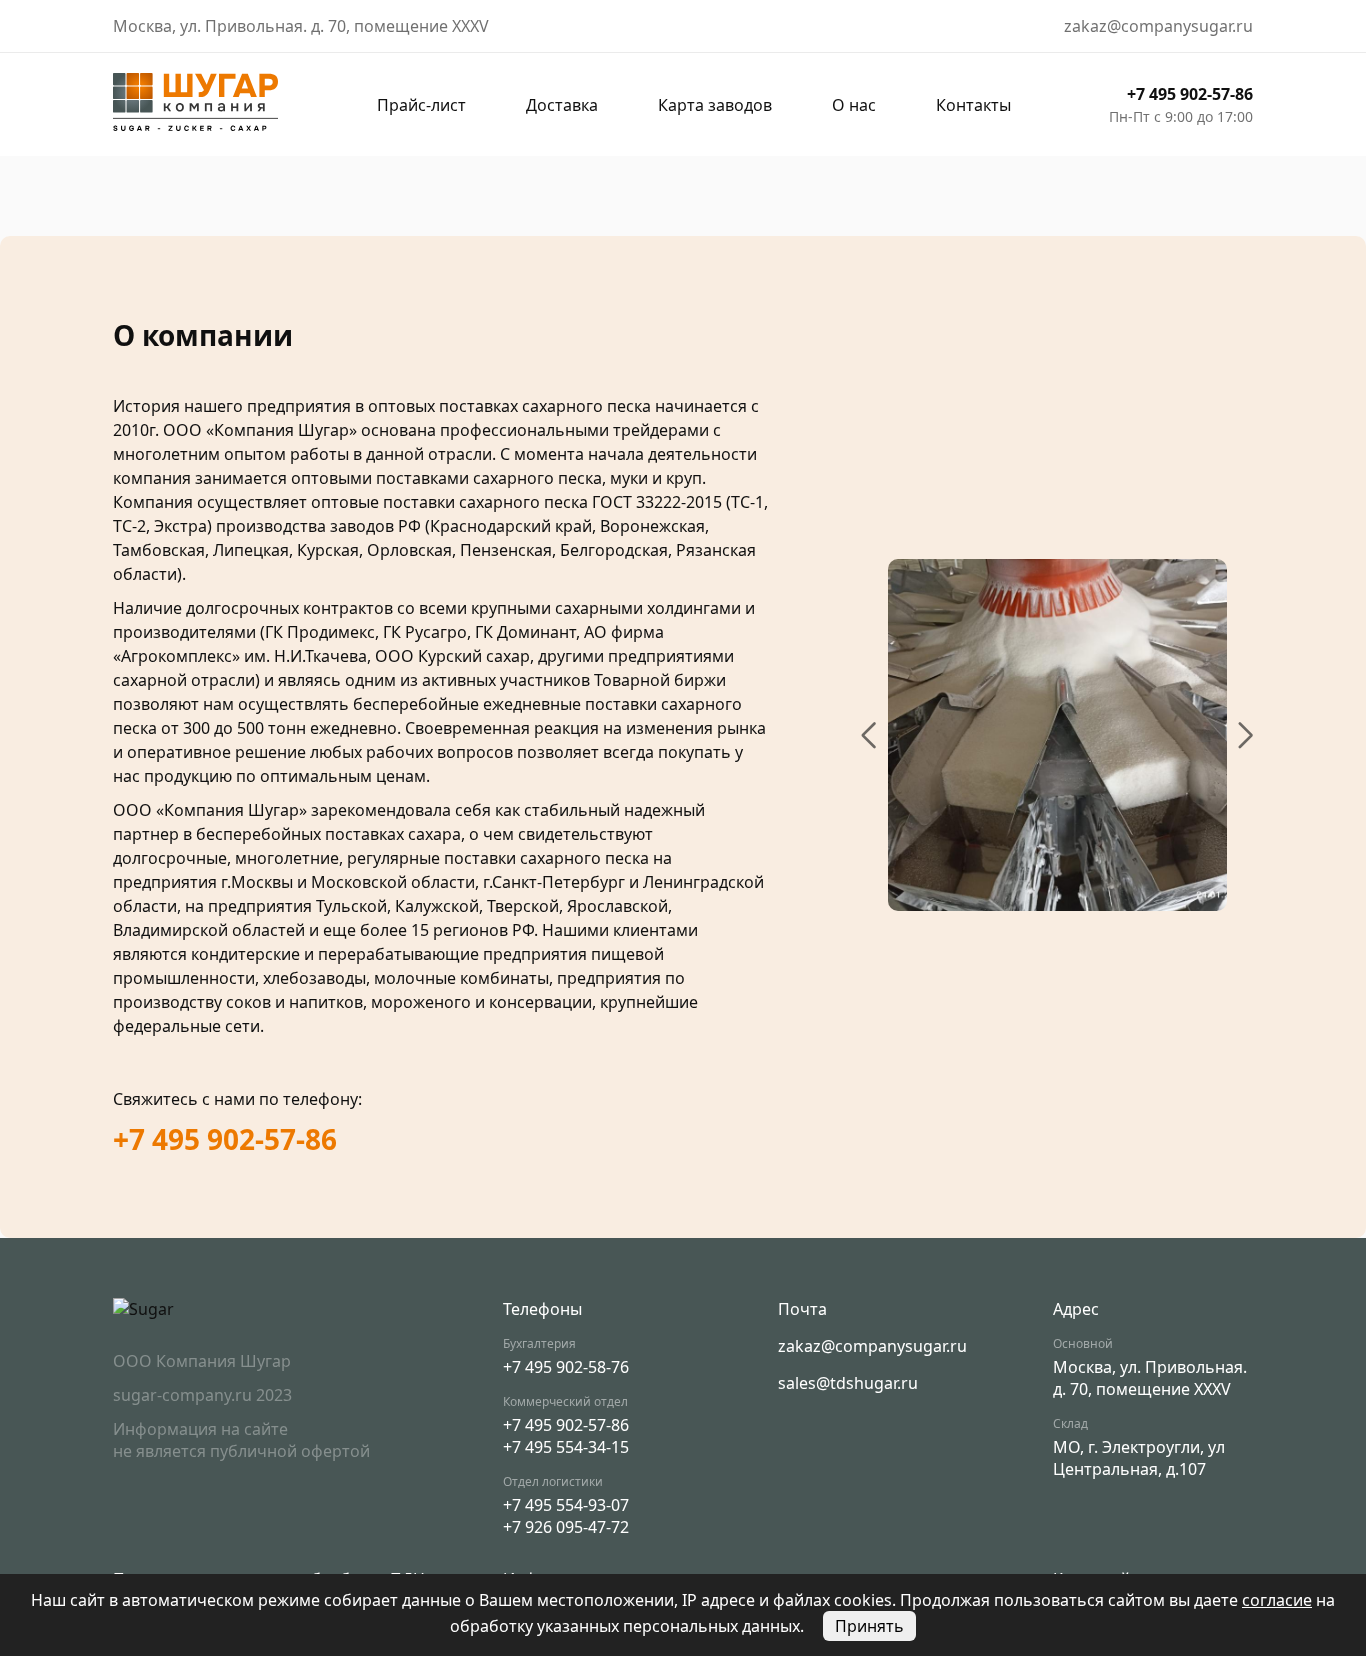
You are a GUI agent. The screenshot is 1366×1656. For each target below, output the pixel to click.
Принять (869, 1626)
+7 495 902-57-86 (1190, 94)
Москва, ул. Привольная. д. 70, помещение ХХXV (1150, 1378)
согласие (1277, 1600)
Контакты (973, 105)
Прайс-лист (421, 105)
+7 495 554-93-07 (566, 1505)
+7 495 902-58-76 (566, 1367)
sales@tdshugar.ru (848, 1383)
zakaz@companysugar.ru (872, 1346)
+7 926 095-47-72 (566, 1527)
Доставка (562, 105)
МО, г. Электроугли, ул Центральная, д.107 (1139, 1458)
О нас (854, 105)
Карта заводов (715, 105)
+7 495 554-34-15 (566, 1447)
